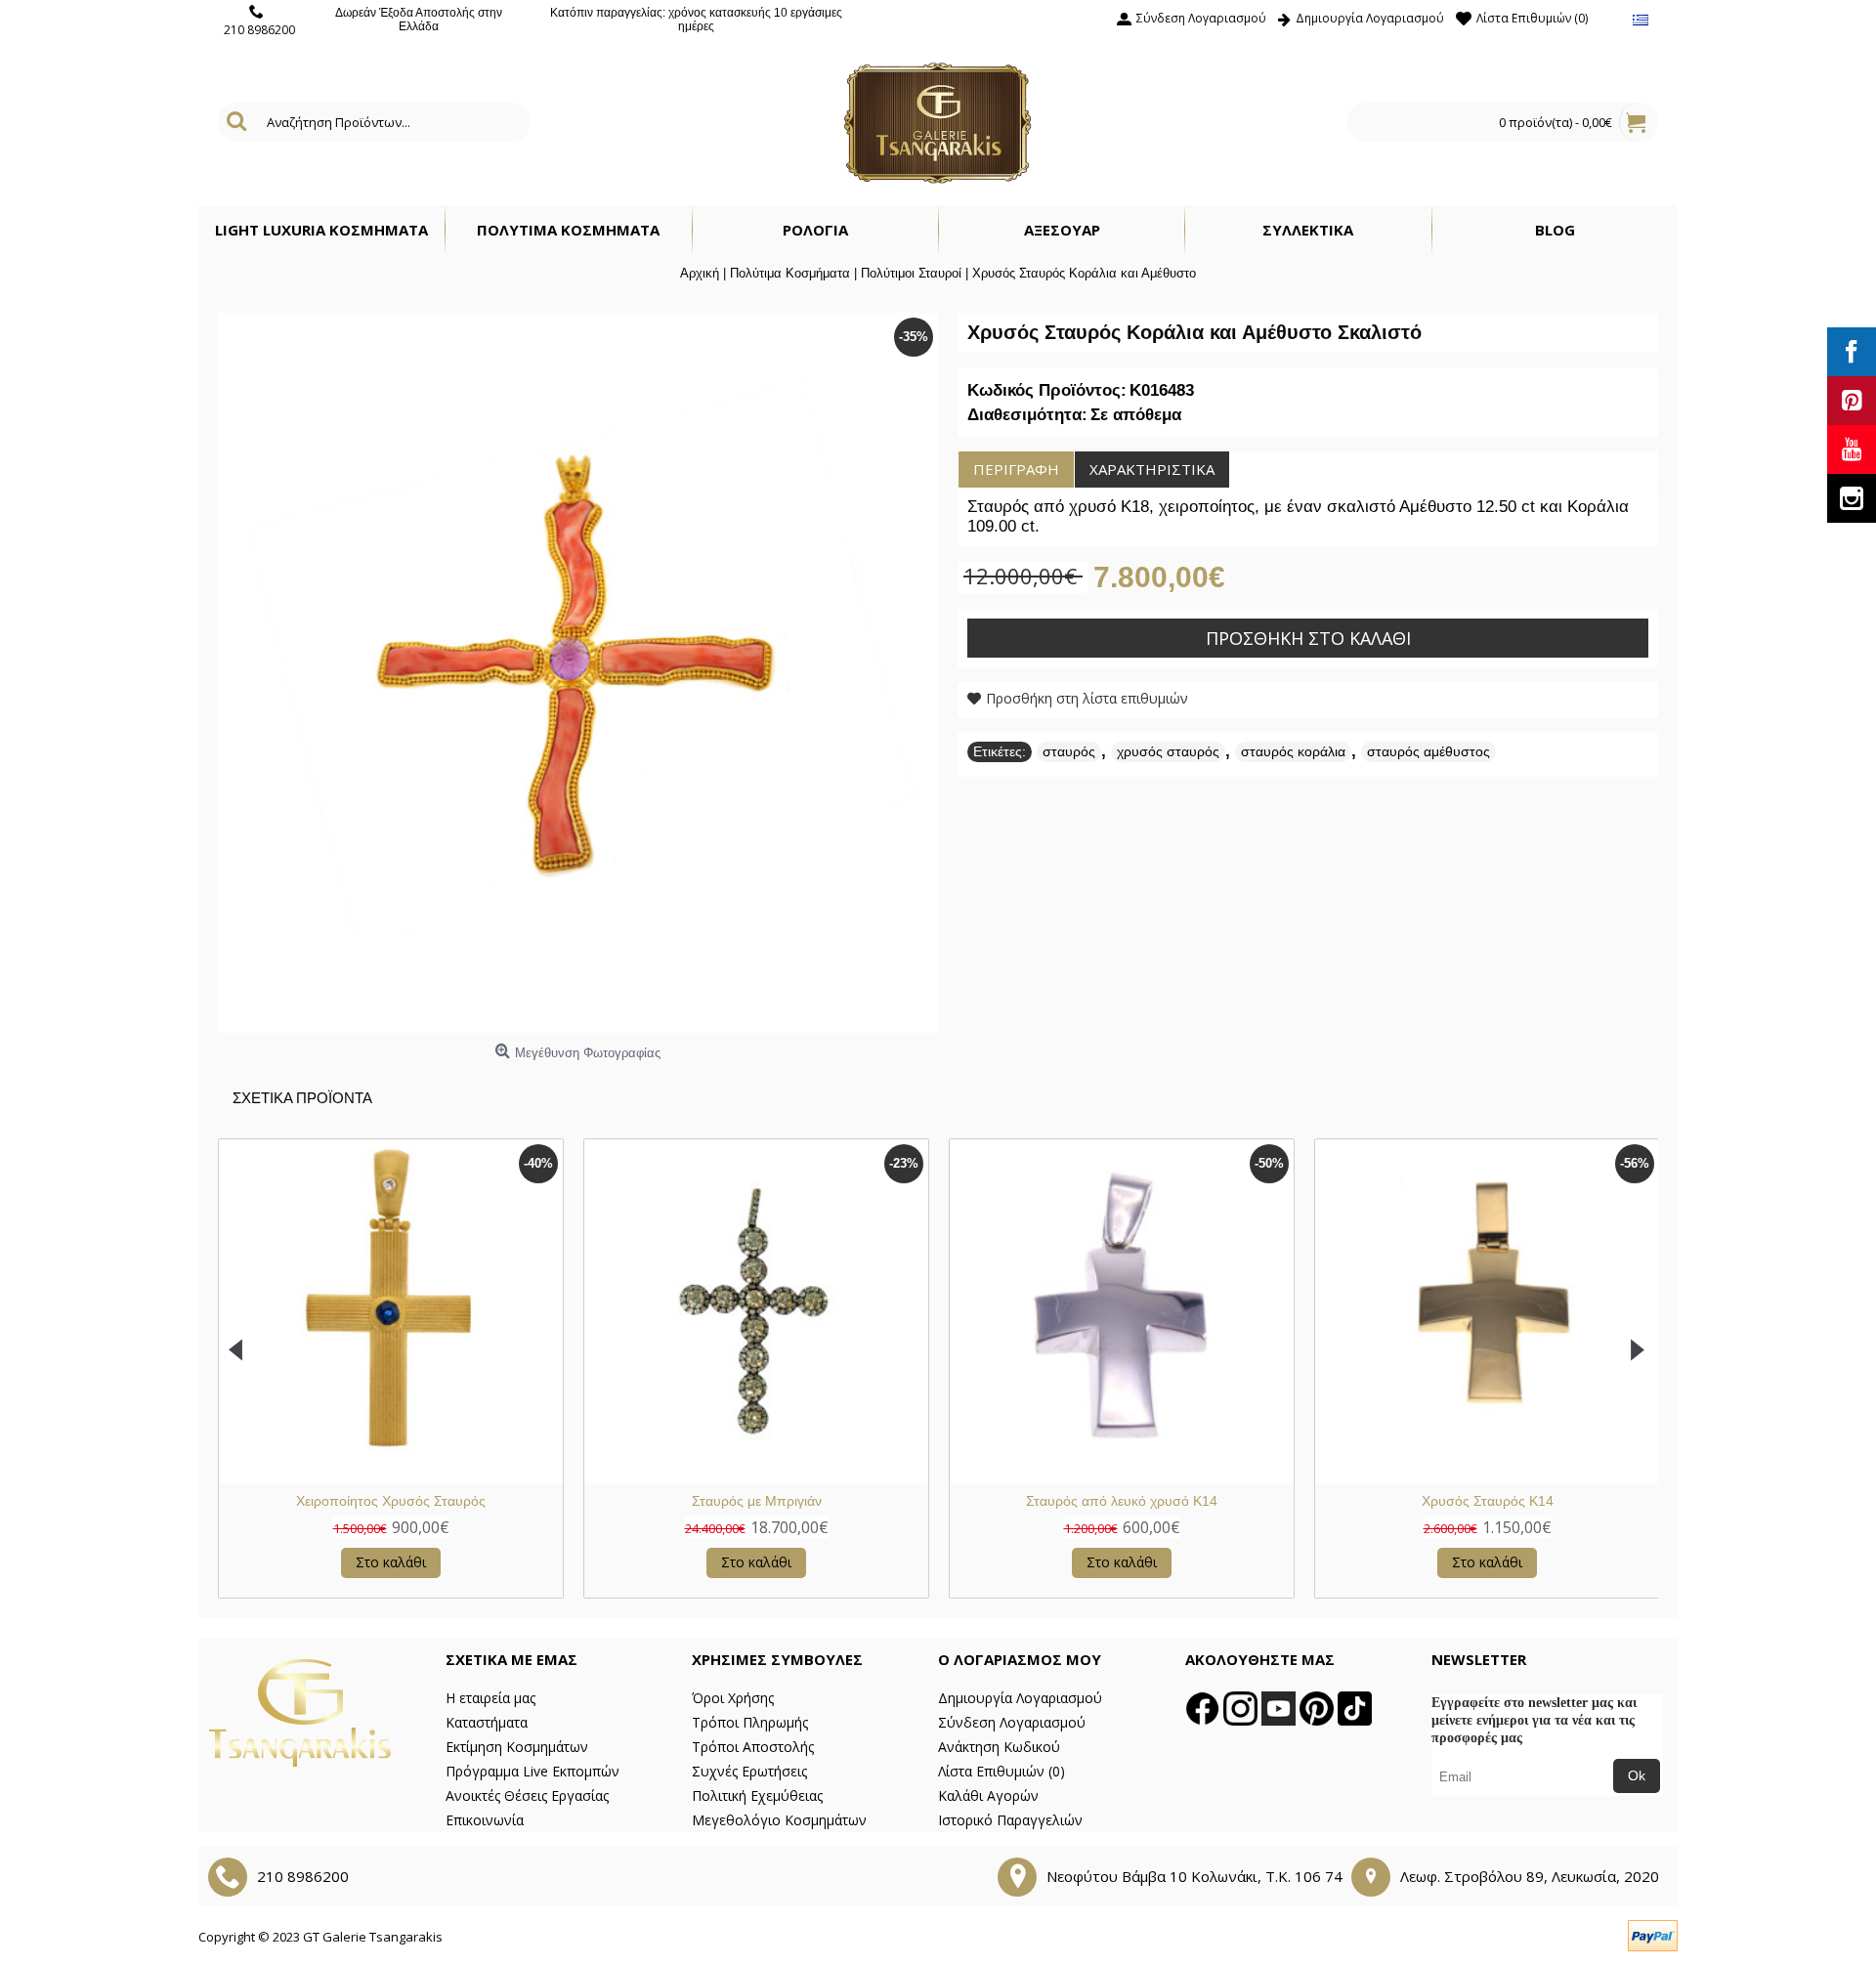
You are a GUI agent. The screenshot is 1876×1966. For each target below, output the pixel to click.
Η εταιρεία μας (490, 1698)
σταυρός (1069, 751)
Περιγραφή (1016, 469)
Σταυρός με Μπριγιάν (757, 1501)
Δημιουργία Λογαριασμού (1020, 1698)
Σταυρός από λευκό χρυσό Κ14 (1122, 1501)
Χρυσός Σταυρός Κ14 (1488, 1501)
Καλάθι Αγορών (988, 1795)
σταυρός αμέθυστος (1428, 751)
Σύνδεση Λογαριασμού (1012, 1722)
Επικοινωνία (485, 1820)
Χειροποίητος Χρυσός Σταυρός (391, 1501)
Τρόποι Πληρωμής (750, 1722)
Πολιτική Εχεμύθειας (757, 1795)
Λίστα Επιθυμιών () (1002, 1771)
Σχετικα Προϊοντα (302, 1098)
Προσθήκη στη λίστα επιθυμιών (1087, 698)
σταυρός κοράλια (1293, 751)
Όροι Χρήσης (733, 1698)
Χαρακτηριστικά (1152, 469)
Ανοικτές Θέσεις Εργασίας (527, 1795)
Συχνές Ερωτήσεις (749, 1771)
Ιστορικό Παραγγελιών (1010, 1820)
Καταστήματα (487, 1722)
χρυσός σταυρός (1168, 751)
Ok (1637, 1775)
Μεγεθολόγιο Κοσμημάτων (779, 1820)
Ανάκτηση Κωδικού (999, 1747)
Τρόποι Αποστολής (753, 1747)
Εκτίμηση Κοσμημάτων (517, 1747)
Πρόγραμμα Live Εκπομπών (533, 1771)
